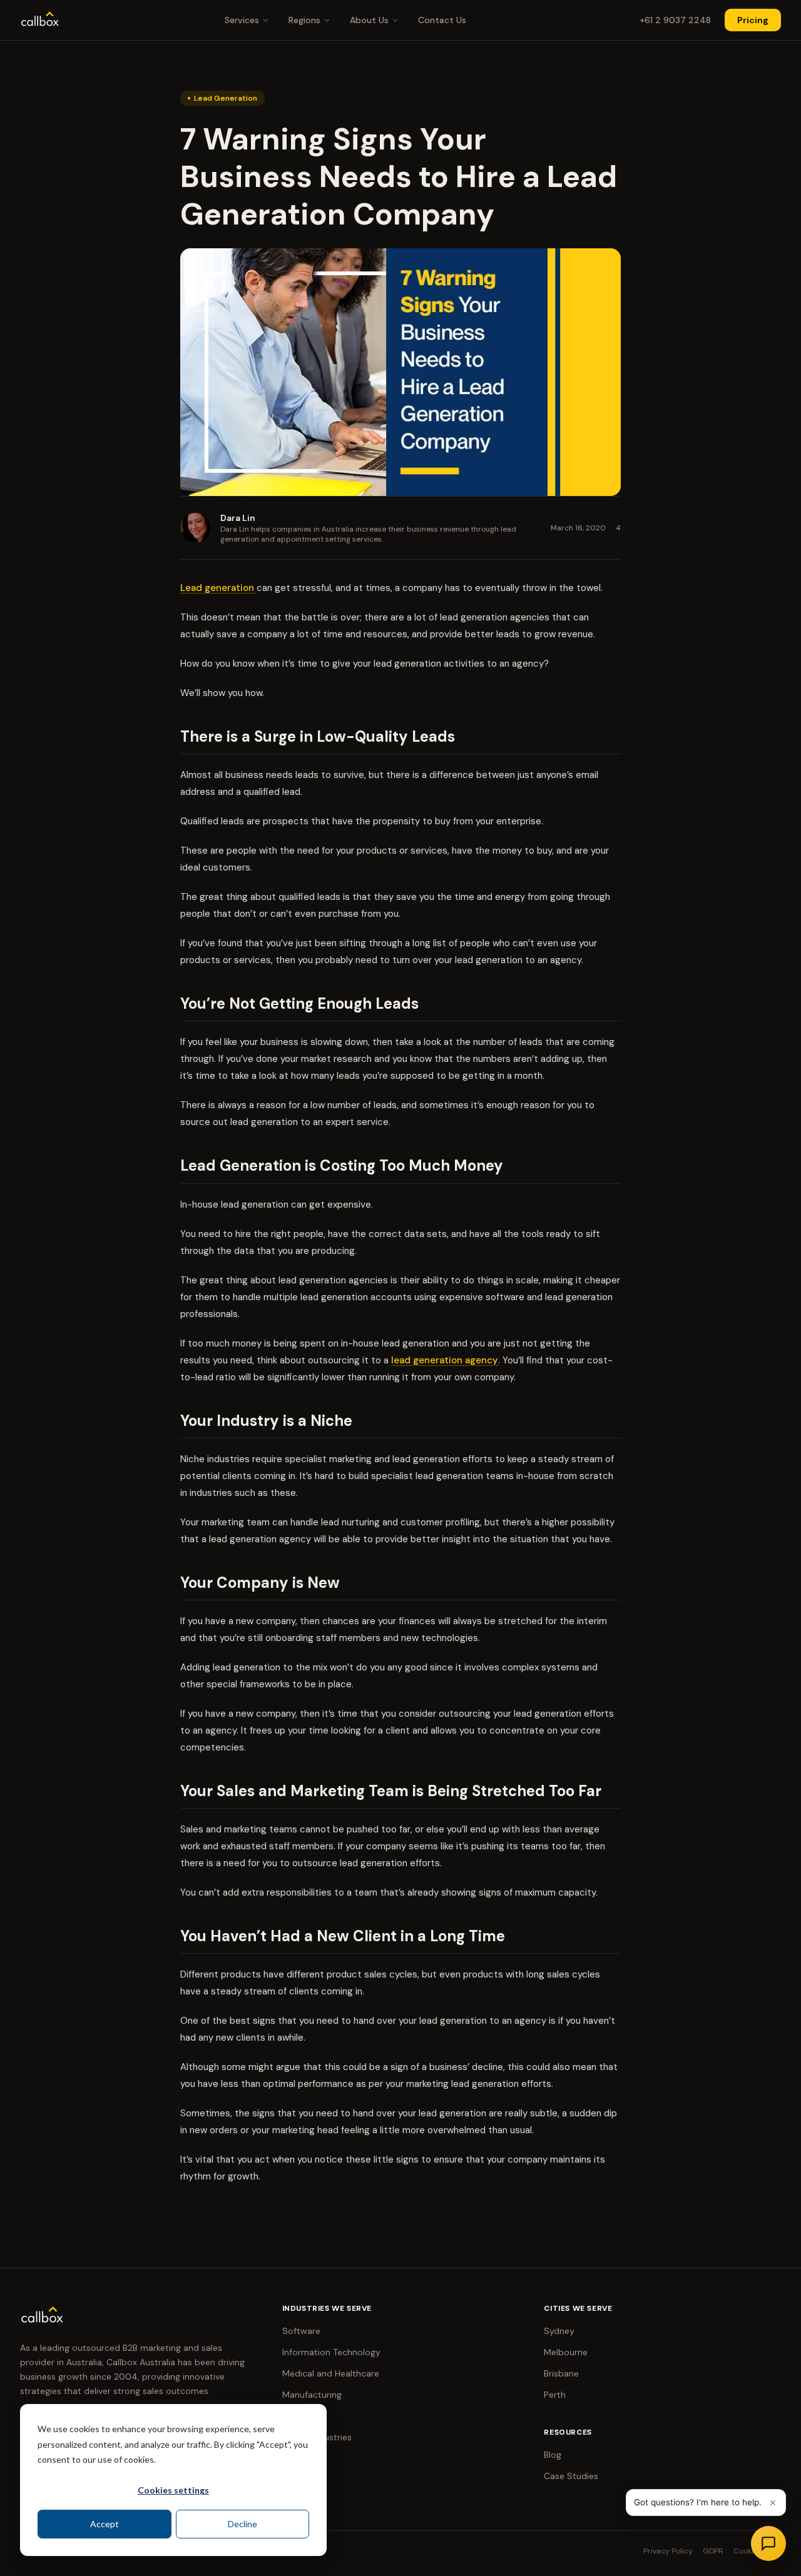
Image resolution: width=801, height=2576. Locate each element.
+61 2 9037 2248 (675, 20)
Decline (242, 2524)
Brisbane (561, 2373)
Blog (553, 2455)
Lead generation (218, 588)
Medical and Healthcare (331, 2373)
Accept (105, 2524)
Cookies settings (173, 2490)
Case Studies (571, 2476)
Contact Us (442, 20)
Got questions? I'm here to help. (698, 2502)
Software (301, 2331)
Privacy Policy (668, 2551)
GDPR (713, 2551)
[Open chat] (768, 2543)
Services (242, 20)
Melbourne (566, 2352)
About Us (369, 20)
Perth (555, 2395)
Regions (304, 20)
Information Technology (331, 2352)
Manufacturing (312, 2395)
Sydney (559, 2331)
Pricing (753, 20)
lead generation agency (445, 1360)
